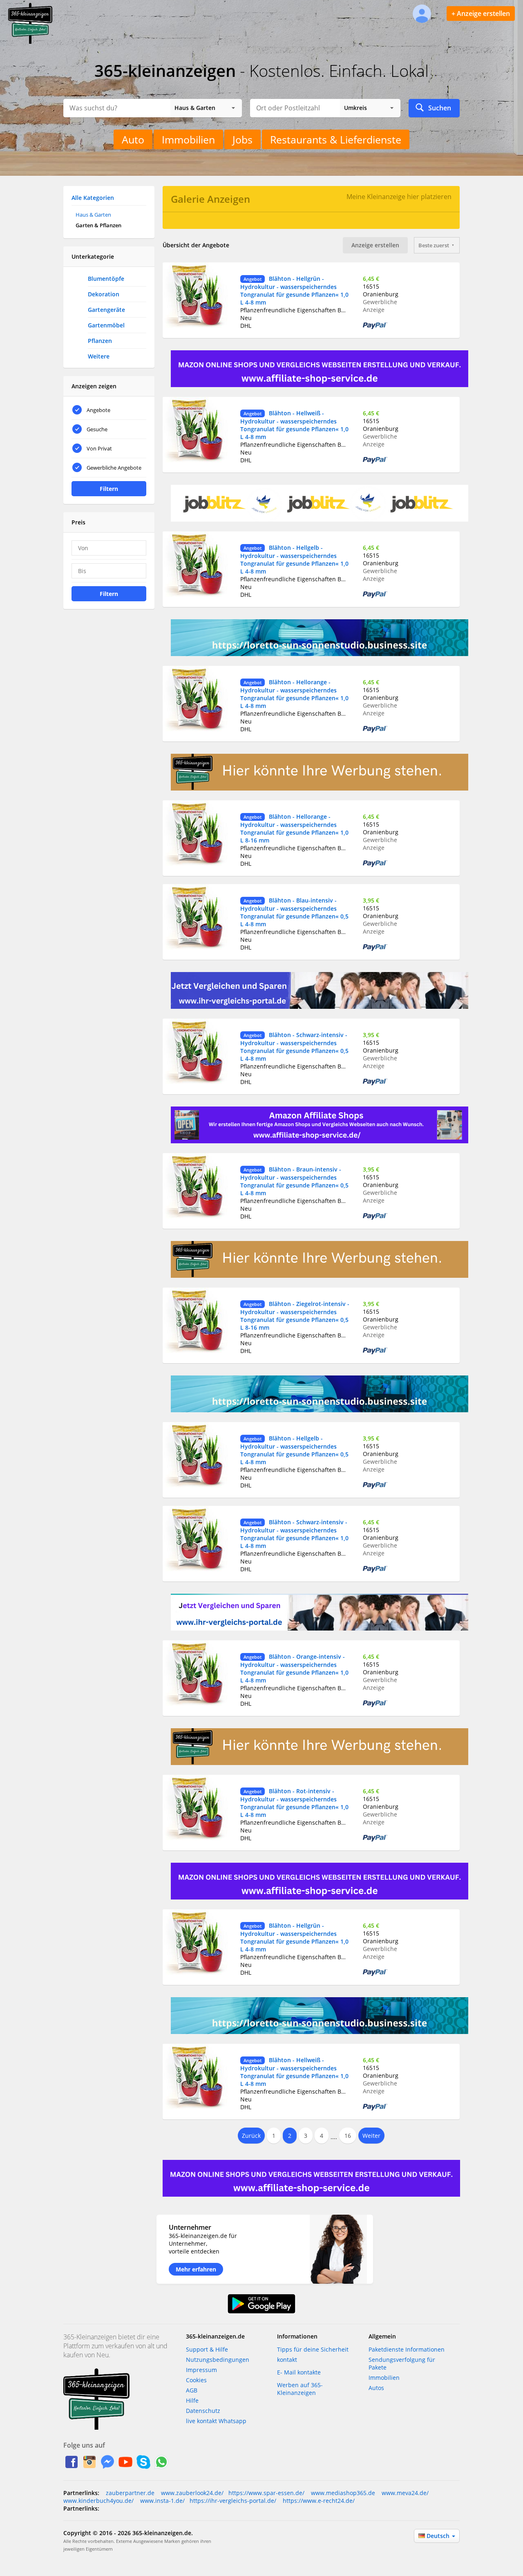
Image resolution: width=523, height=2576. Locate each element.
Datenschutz (203, 2411)
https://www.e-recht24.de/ (318, 2501)
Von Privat (99, 448)
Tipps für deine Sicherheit (313, 2349)
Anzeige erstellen (375, 245)
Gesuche (97, 429)
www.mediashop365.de (342, 2493)
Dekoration (104, 294)
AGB (192, 2390)
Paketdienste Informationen (407, 2349)
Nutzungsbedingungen (218, 2360)
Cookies (196, 2380)
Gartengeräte (106, 310)
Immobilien (188, 139)
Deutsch (439, 2536)
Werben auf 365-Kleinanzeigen (300, 2389)
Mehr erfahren (196, 2269)
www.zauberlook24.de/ (191, 2493)
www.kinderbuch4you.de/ (98, 2501)
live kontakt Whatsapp (216, 2421)
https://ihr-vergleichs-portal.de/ (233, 2501)
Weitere (99, 356)
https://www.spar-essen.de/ (266, 2493)
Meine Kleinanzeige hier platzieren (399, 197)
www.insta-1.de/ (162, 2501)
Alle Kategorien (93, 198)
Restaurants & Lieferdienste (336, 139)
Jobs (243, 139)
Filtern (109, 489)
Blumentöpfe (106, 279)
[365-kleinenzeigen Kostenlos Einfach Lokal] (30, 42)
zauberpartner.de (130, 2493)
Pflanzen (100, 341)
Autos (376, 2388)
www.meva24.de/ (404, 2493)
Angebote (98, 410)
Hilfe (192, 2400)
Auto (133, 139)
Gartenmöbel (106, 325)
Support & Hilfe (207, 2349)
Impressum (201, 2370)
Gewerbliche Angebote (114, 468)
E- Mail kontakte (299, 2372)
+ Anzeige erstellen (481, 13)
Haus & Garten (93, 215)
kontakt (287, 2360)
